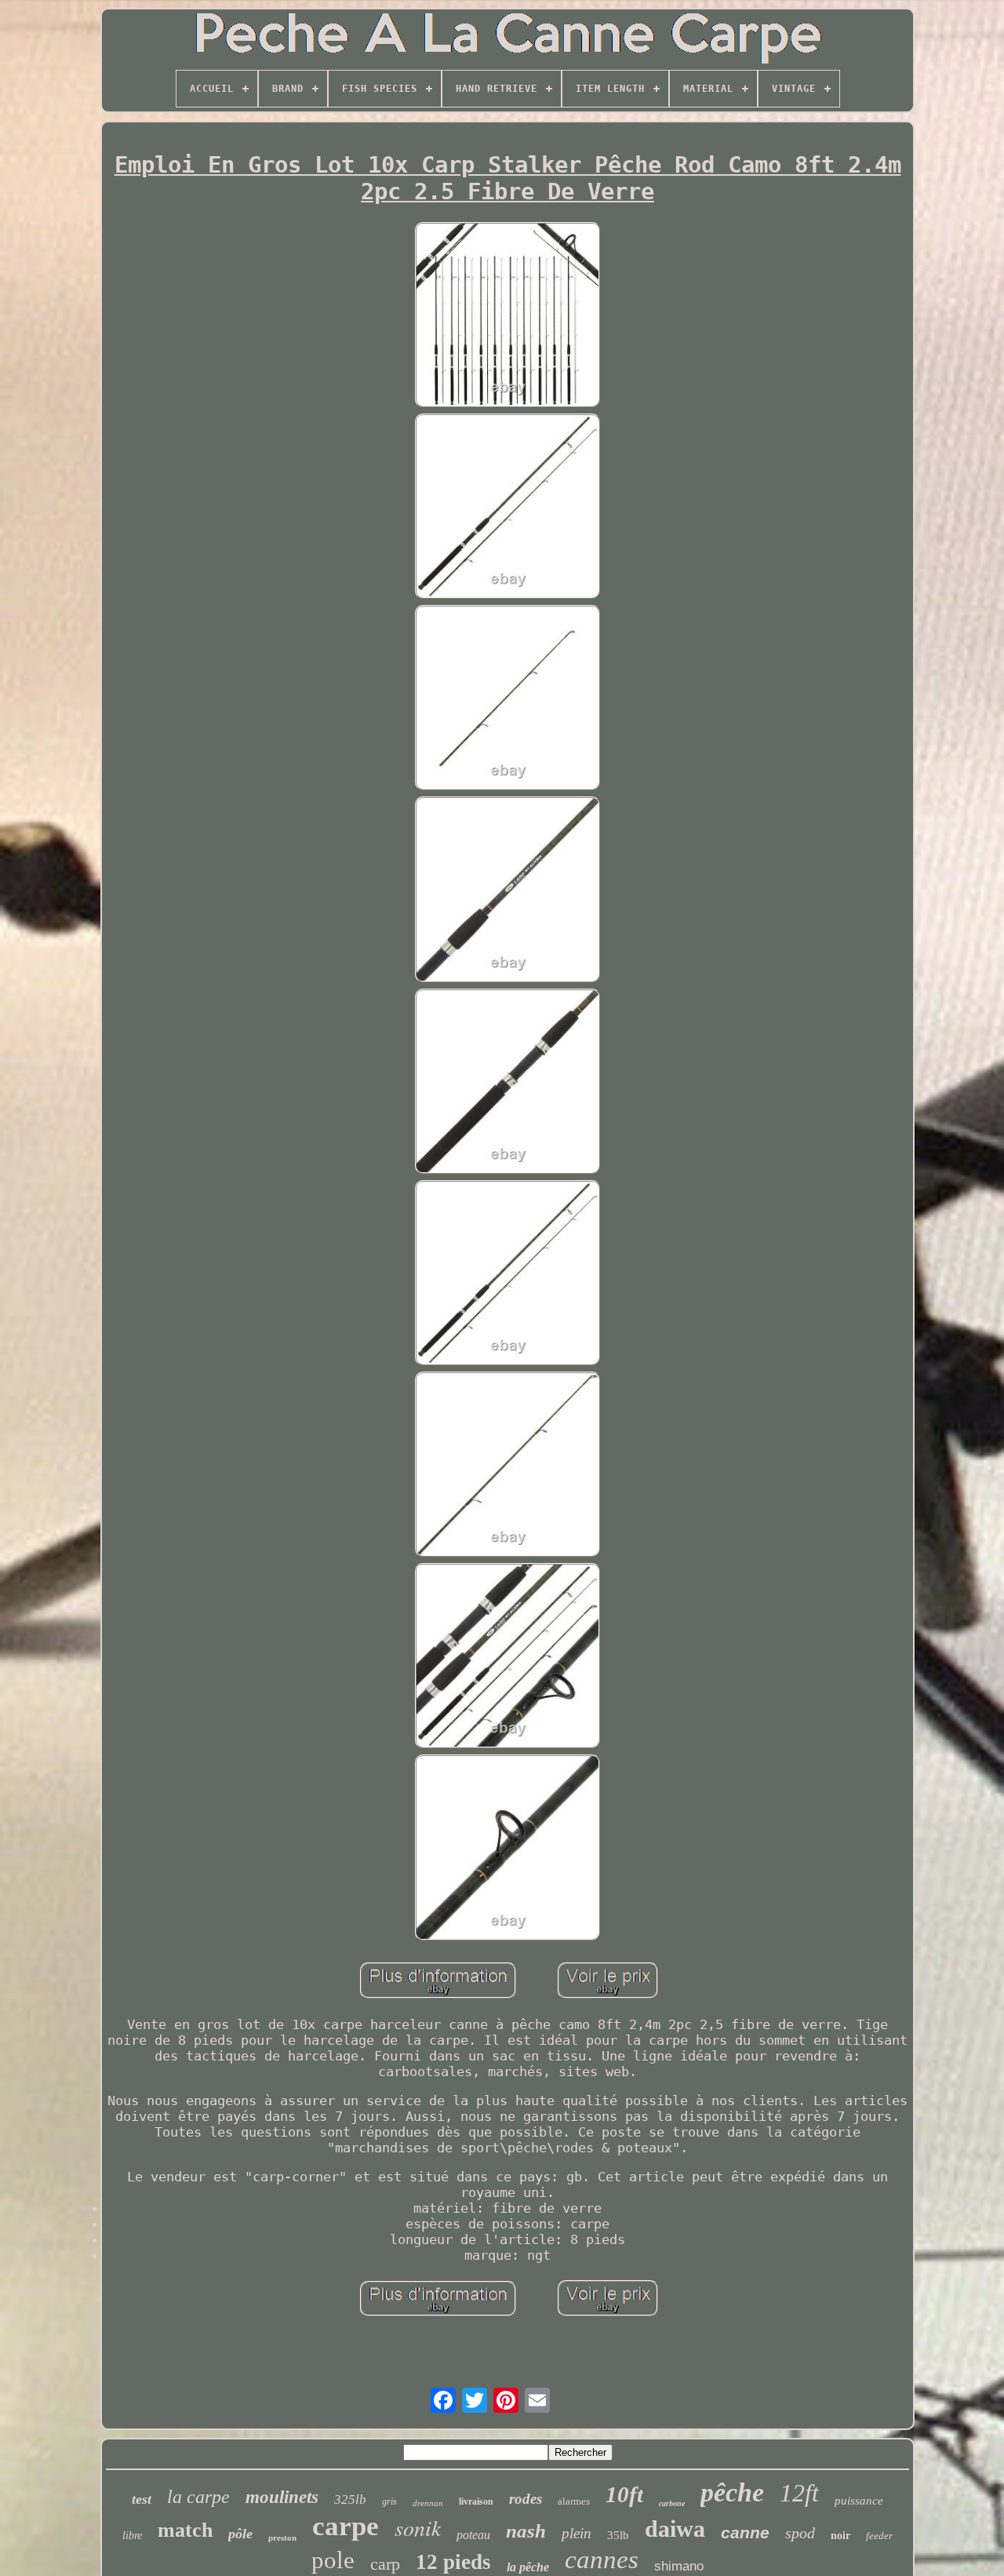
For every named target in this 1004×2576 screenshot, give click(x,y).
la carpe (198, 2497)
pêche (732, 2492)
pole (333, 2560)
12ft (799, 2493)
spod (800, 2533)
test (142, 2499)
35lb (618, 2535)
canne (745, 2532)
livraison (476, 2501)
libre (132, 2536)
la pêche (528, 2567)
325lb (350, 2499)
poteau (473, 2535)
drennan (428, 2503)
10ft (624, 2494)
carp (385, 2564)
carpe (346, 2526)
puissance (859, 2501)
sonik (418, 2527)
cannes (602, 2560)
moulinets (282, 2497)
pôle (240, 2534)
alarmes (574, 2501)
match (185, 2530)
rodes (526, 2499)
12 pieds (453, 2562)
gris (389, 2501)
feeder (879, 2536)
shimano (679, 2566)
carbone (672, 2503)
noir (840, 2536)
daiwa (675, 2529)
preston (282, 2538)
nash (526, 2531)
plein (577, 2533)
